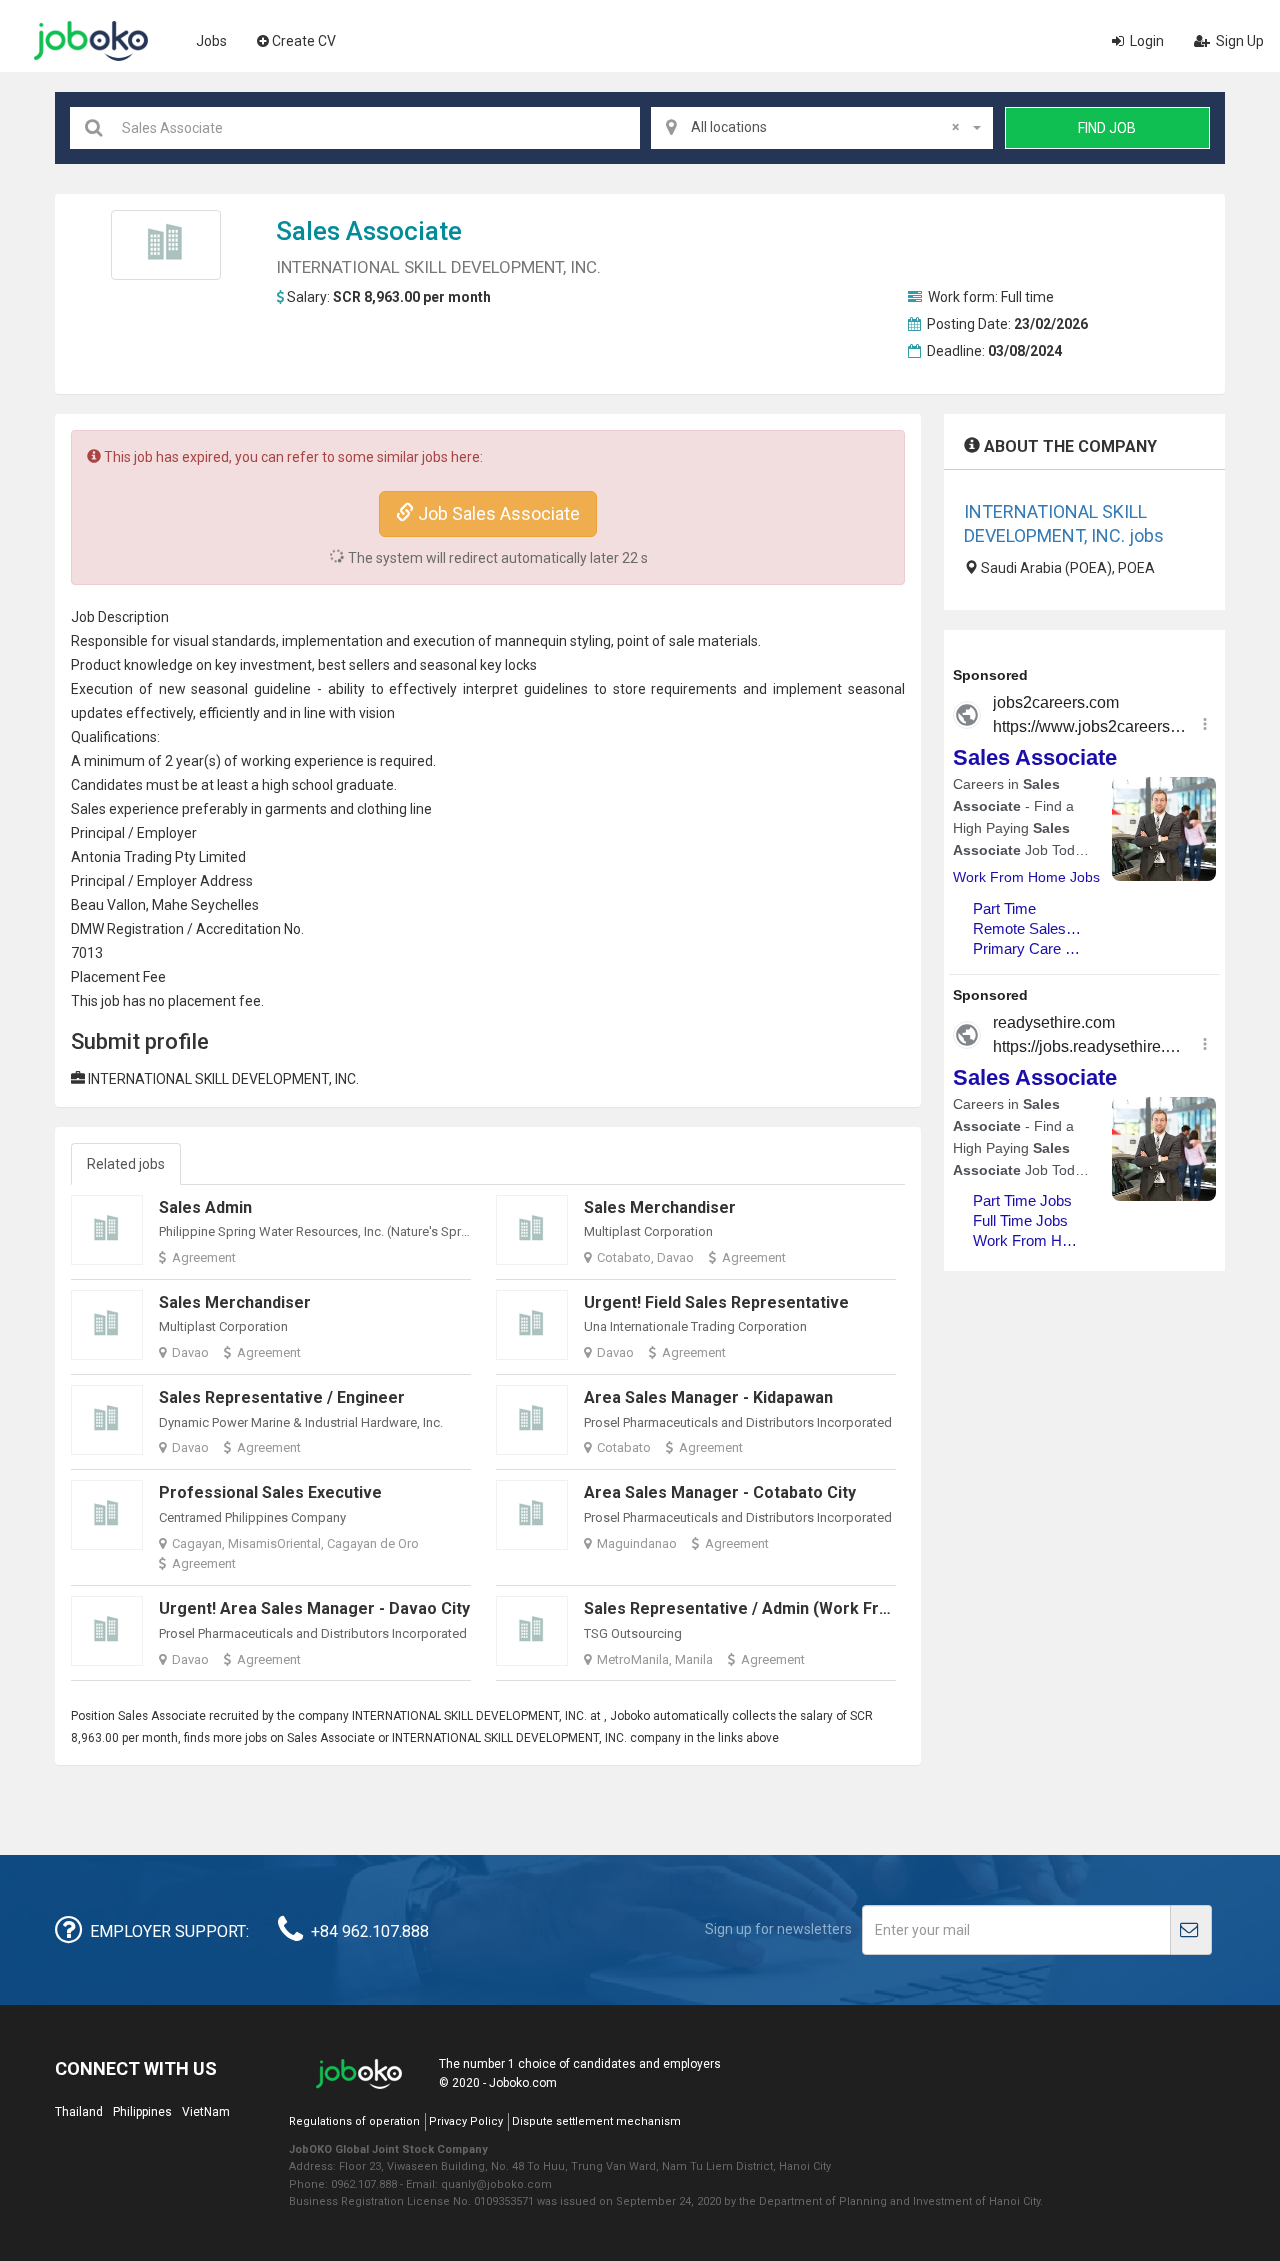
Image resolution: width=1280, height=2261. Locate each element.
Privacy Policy (466, 2121)
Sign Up (1238, 41)
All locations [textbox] (825, 127)
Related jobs (126, 1164)
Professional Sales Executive (270, 1492)
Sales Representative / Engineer (282, 1397)
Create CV (304, 41)
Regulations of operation (354, 2121)
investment (276, 665)
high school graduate (328, 785)
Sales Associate (369, 231)
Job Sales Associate (497, 513)
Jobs (211, 41)
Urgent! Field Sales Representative (716, 1302)
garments (296, 809)
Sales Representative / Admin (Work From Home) (771, 1608)
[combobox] (822, 128)
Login (1145, 41)
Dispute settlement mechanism (596, 2121)
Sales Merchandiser (660, 1207)
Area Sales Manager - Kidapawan (708, 1397)
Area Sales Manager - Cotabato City (720, 1492)
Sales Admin (205, 1207)
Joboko (91, 41)
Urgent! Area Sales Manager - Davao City (314, 1608)
